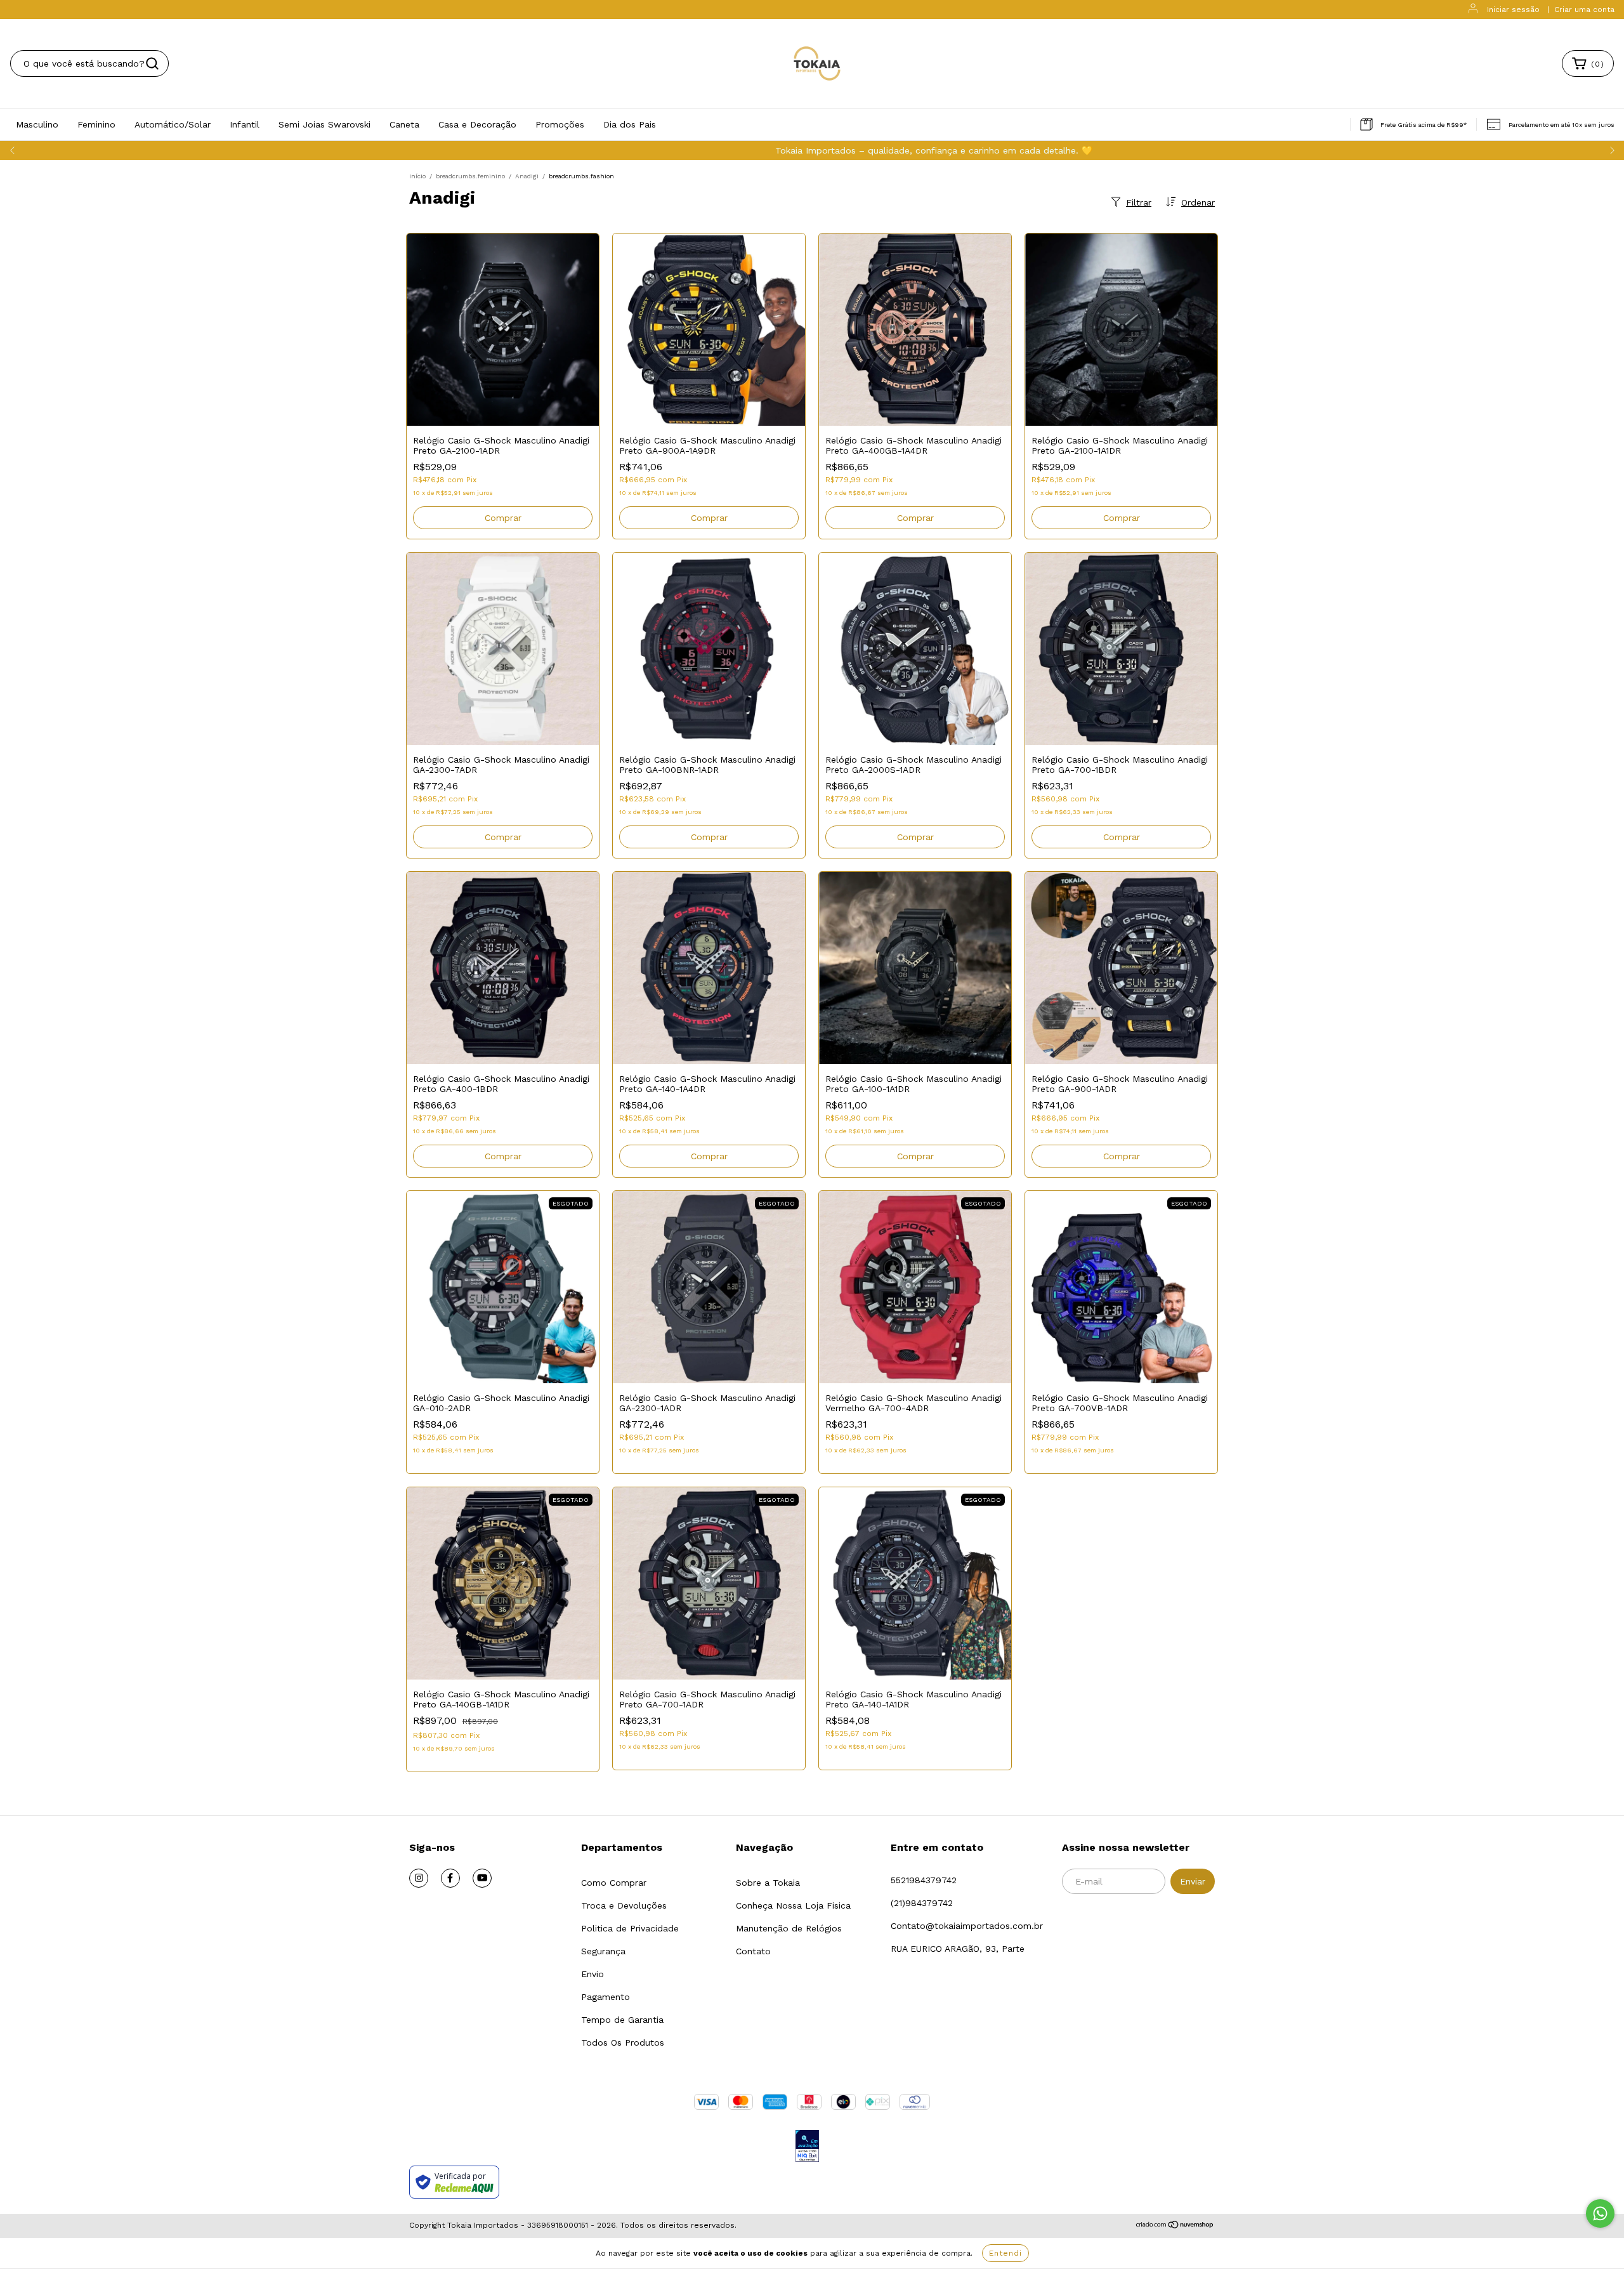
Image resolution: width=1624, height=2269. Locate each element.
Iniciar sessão (1513, 10)
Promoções (560, 124)
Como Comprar (614, 1883)
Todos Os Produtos (623, 2042)
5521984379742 (924, 1880)
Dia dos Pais (630, 124)
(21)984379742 (922, 1903)
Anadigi (527, 176)
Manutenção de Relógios (789, 1928)
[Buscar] (152, 63)
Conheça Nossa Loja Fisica (793, 1905)
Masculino (37, 124)
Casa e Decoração (477, 124)
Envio (593, 1974)
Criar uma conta (1584, 10)
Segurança (603, 1951)
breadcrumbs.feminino (470, 176)
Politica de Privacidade (630, 1928)
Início (417, 176)
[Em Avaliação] (807, 2147)
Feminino (96, 124)
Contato (753, 1951)
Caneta (404, 124)
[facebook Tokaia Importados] (450, 1878)
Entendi (1005, 2253)
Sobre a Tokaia (768, 1883)
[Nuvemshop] (1175, 2226)
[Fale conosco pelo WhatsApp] (1600, 2213)
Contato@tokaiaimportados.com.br (967, 1926)
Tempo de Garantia (622, 2020)
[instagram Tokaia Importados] (419, 1878)
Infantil (245, 124)
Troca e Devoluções (624, 1905)
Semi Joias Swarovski (324, 124)
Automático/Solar (173, 124)
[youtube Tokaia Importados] (482, 1878)
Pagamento (606, 1997)
